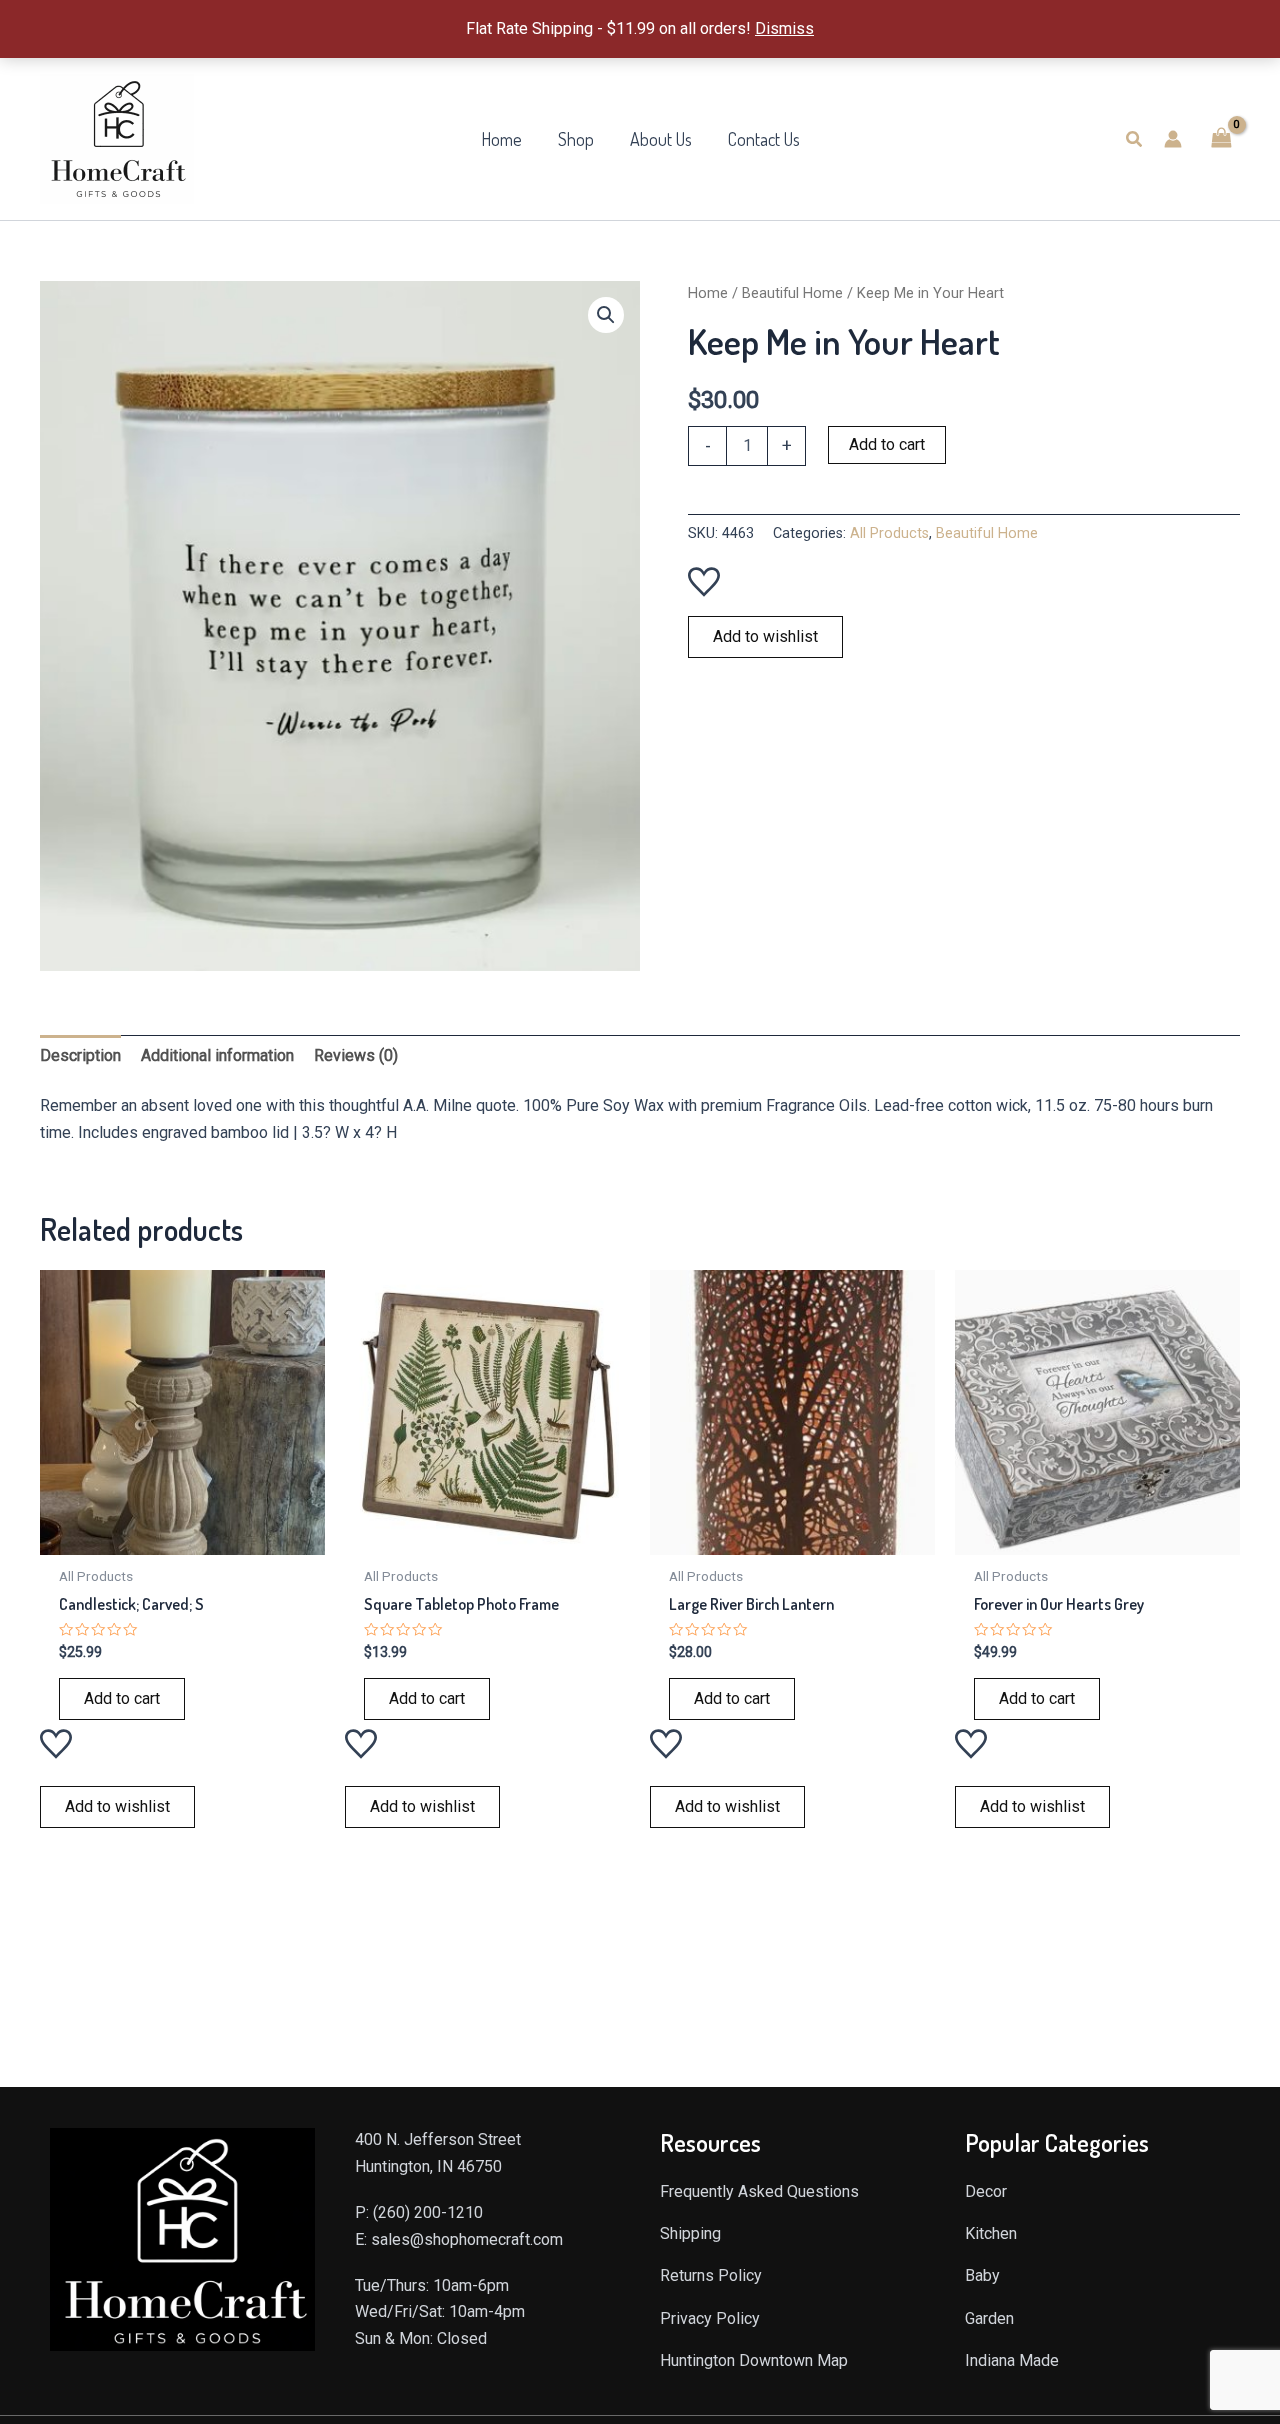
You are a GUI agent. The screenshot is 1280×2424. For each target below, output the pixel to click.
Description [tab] (80, 1055)
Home (708, 293)
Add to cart (887, 444)
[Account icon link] (1173, 139)
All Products (889, 533)
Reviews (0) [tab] (356, 1055)
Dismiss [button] (784, 28)
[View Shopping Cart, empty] (1221, 138)
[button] (1135, 139)
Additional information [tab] (217, 1055)
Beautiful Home (792, 293)
